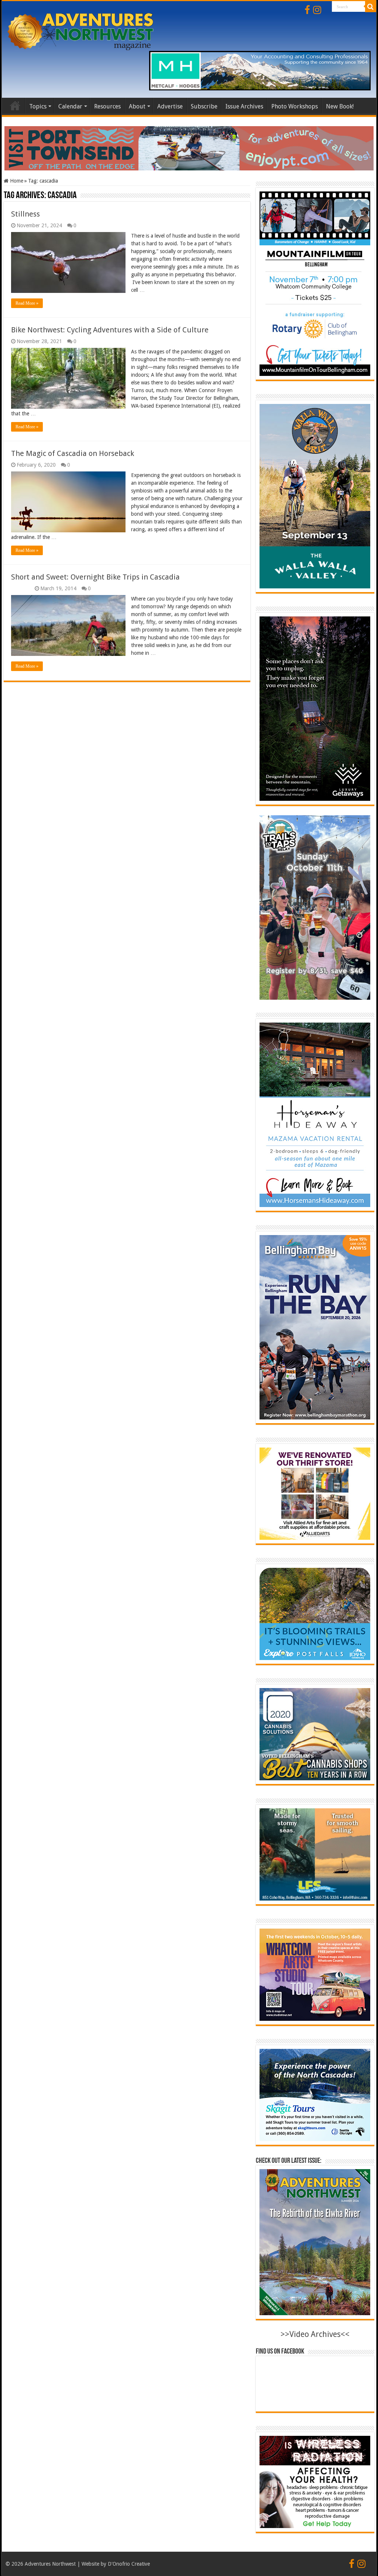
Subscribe (204, 106)
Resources (107, 106)
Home (15, 106)
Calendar (70, 106)
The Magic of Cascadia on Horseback (73, 453)
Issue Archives (244, 106)
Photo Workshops (295, 106)
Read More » (27, 303)
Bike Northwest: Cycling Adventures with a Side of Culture (110, 330)
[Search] (371, 7)
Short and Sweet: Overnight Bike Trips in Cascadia (95, 577)
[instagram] (317, 10)
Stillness (25, 214)
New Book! (340, 106)
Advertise (170, 106)
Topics (38, 106)
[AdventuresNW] (81, 30)
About (137, 106)
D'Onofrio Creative (129, 2564)
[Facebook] (307, 10)
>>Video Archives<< (315, 2334)
